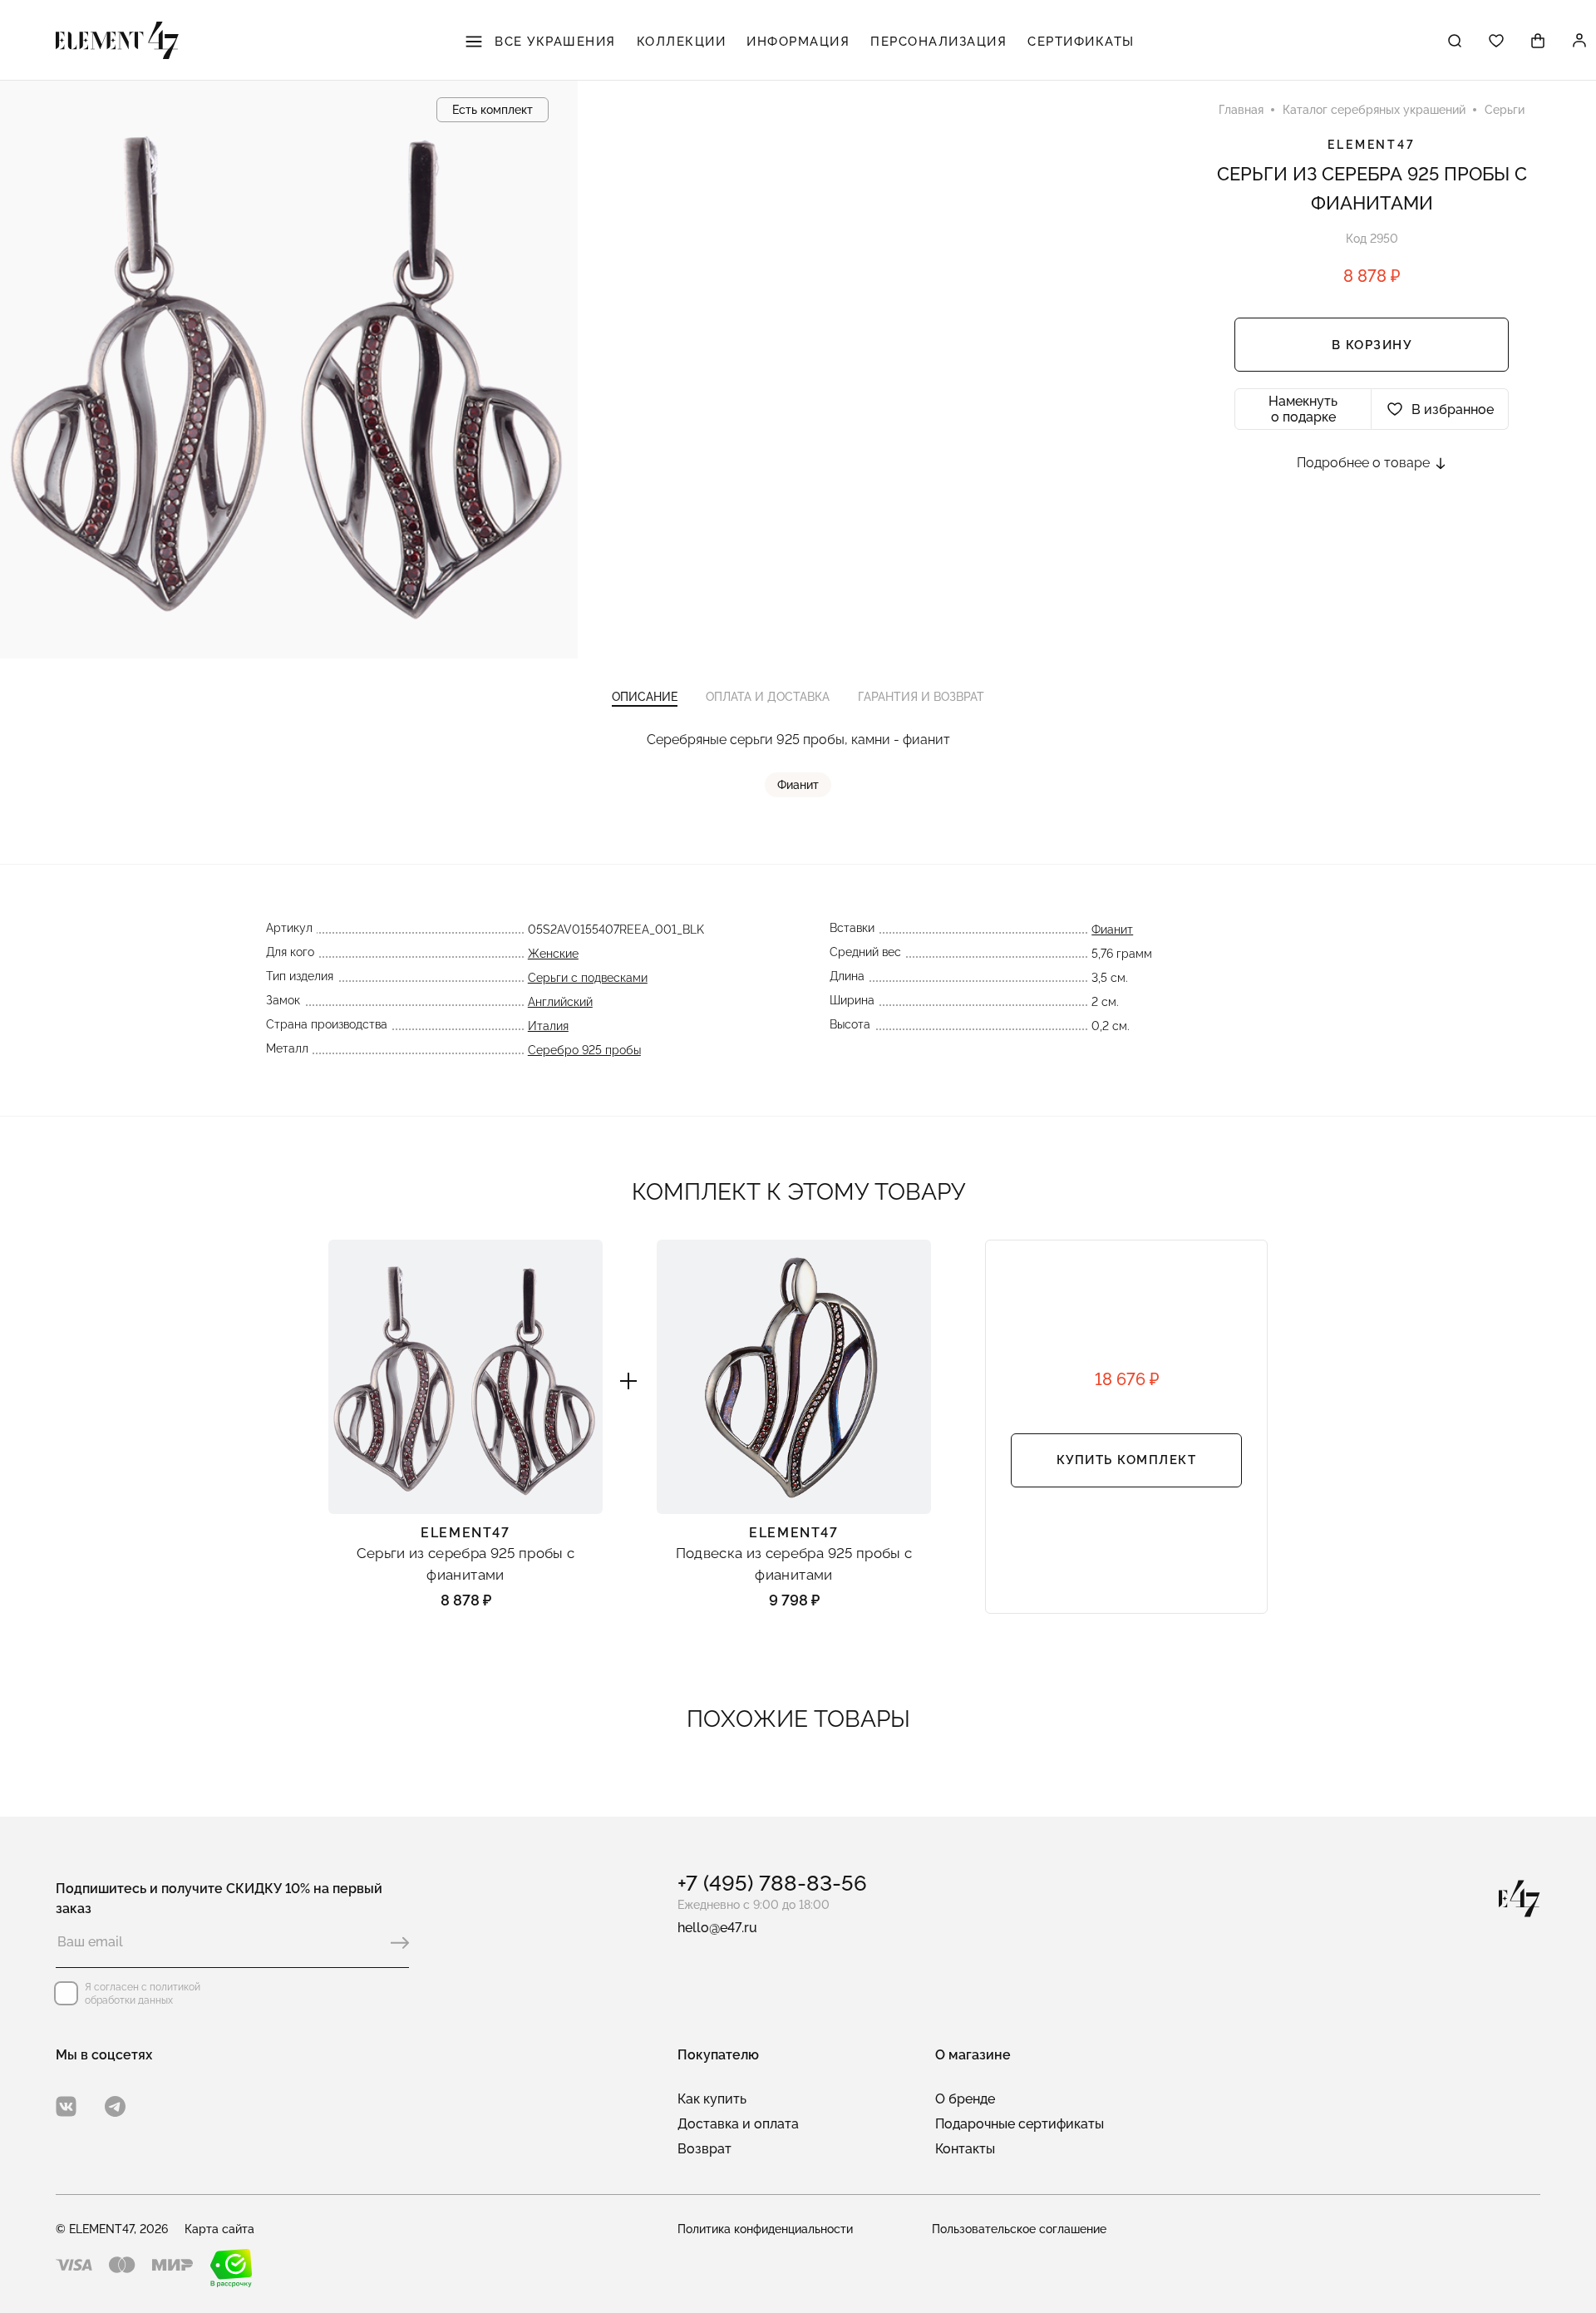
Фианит (798, 785)
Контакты (965, 2149)
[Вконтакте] (66, 2106)
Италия (548, 1026)
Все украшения (553, 42)
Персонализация (938, 42)
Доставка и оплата (738, 2124)
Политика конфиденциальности (765, 2229)
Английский (560, 1002)
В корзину (1372, 345)
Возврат (704, 2149)
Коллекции (682, 42)
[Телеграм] (115, 2106)
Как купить (712, 2099)
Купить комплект (1127, 1460)
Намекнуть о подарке (1303, 409)
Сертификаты (1081, 42)
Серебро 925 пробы (584, 1050)
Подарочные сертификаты (1020, 2124)
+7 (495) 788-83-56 (772, 1883)
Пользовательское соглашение (1019, 2229)
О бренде (965, 2099)
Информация (798, 42)
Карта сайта (219, 2229)
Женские (553, 954)
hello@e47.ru (717, 1928)
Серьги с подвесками (588, 978)
